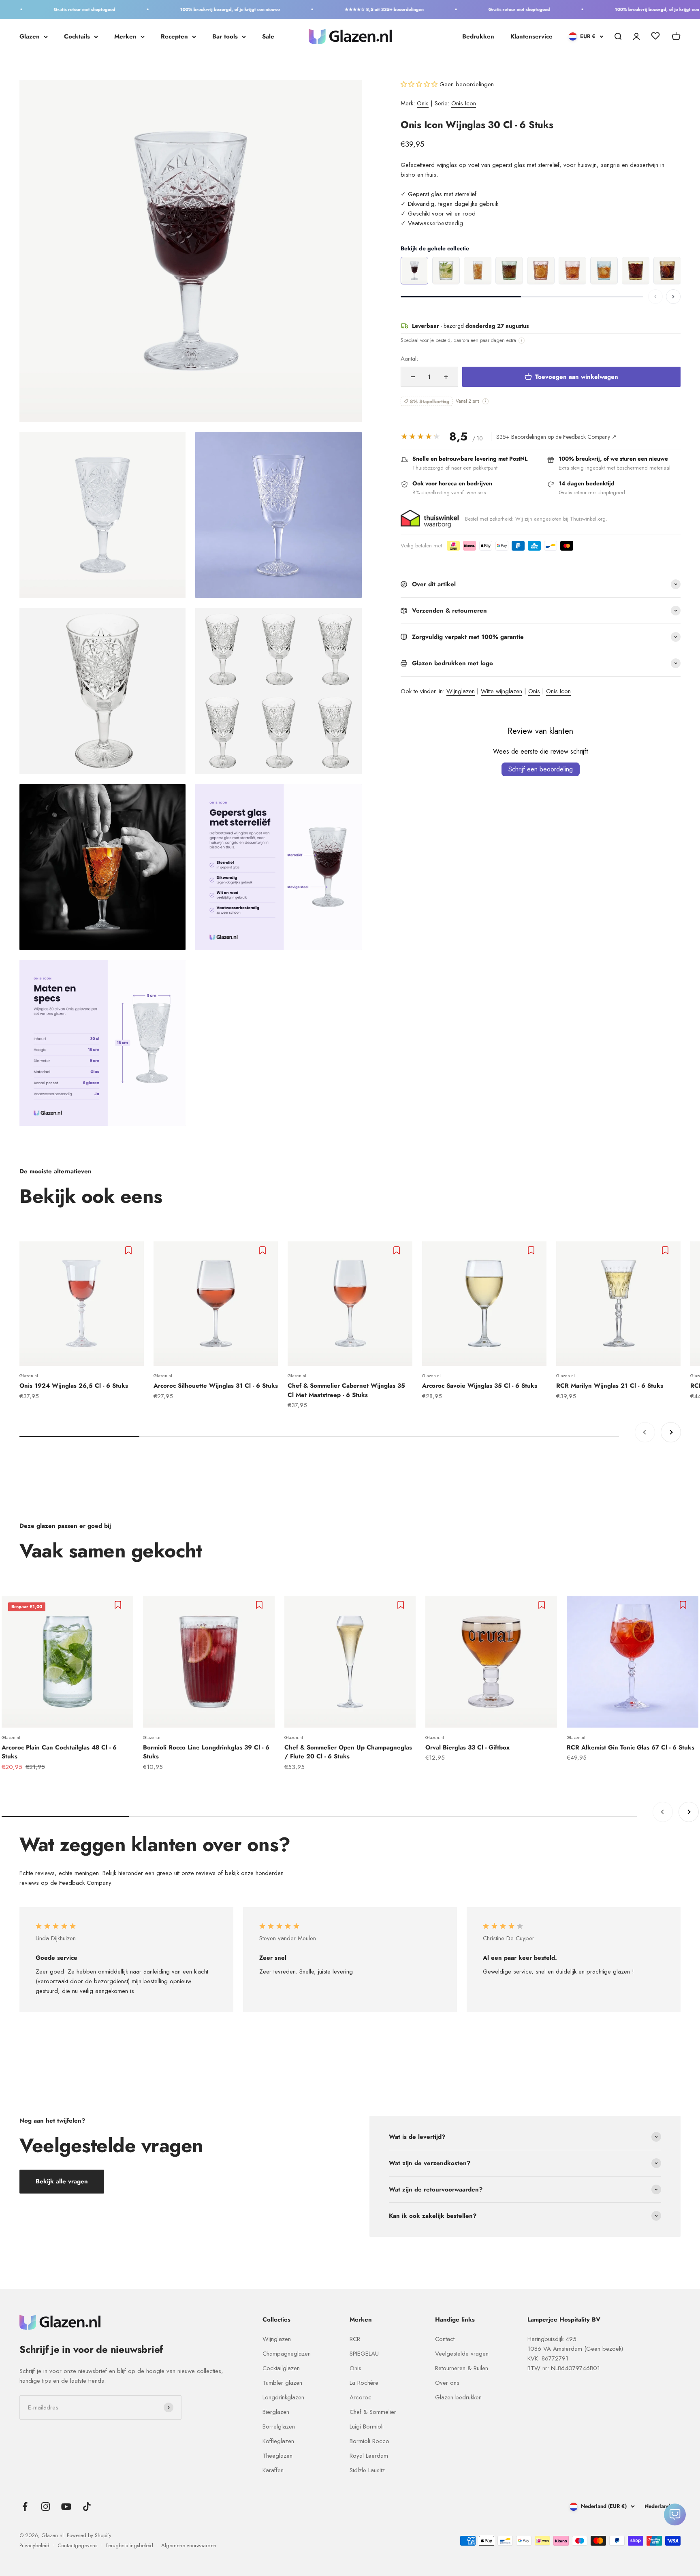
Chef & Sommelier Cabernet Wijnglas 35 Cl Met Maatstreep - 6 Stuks (346, 1390)
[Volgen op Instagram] (46, 2507)
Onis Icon (464, 103)
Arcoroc (361, 2397)
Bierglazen (276, 2412)
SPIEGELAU (364, 2354)
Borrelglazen (279, 2426)
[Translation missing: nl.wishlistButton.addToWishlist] (129, 1250)
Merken (125, 36)
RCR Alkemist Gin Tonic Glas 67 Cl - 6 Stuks (631, 1747)
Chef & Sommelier (373, 2412)
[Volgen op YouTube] (66, 2507)
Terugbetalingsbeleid (129, 2545)
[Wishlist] (655, 37)
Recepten (174, 36)
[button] (420, 84)
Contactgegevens (77, 2545)
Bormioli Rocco (369, 2441)
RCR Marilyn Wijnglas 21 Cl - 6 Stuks (610, 1386)
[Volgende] (673, 297)
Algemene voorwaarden (189, 2545)
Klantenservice (531, 36)
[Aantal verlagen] (413, 377)
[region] (541, 271)
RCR (355, 2339)
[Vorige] (655, 297)
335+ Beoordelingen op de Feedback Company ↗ (556, 437)
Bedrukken (478, 36)
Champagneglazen (287, 2354)
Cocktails (77, 36)
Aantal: (409, 359)
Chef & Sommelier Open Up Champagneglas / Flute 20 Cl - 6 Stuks (348, 1752)
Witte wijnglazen (502, 691)
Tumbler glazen (282, 2383)
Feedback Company (85, 1883)
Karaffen (273, 2470)
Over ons (447, 2383)
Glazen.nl (29, 1376)
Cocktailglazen (281, 2368)
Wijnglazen (461, 691)
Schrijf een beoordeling (541, 769)
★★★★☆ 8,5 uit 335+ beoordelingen (343, 9)
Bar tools (225, 36)
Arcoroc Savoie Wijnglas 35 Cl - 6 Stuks (480, 1386)
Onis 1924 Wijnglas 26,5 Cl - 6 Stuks (74, 1386)
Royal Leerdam (369, 2456)
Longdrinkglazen (283, 2397)
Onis (423, 103)
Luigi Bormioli (367, 2426)
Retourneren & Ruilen (462, 2368)
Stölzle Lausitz (367, 2470)
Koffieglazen (278, 2441)
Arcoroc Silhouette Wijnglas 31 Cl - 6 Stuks (216, 1386)
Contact (445, 2339)
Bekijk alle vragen (62, 2181)
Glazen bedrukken (458, 2397)
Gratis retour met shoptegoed (43, 9)
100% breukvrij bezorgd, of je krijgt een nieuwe (189, 9)
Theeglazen (277, 2456)
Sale (268, 36)
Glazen (30, 36)
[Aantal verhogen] (446, 377)
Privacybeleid (34, 2545)
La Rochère (364, 2383)
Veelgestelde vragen (462, 2354)
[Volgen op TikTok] (87, 2507)
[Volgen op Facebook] (25, 2507)
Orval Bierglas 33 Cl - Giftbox (467, 1747)
